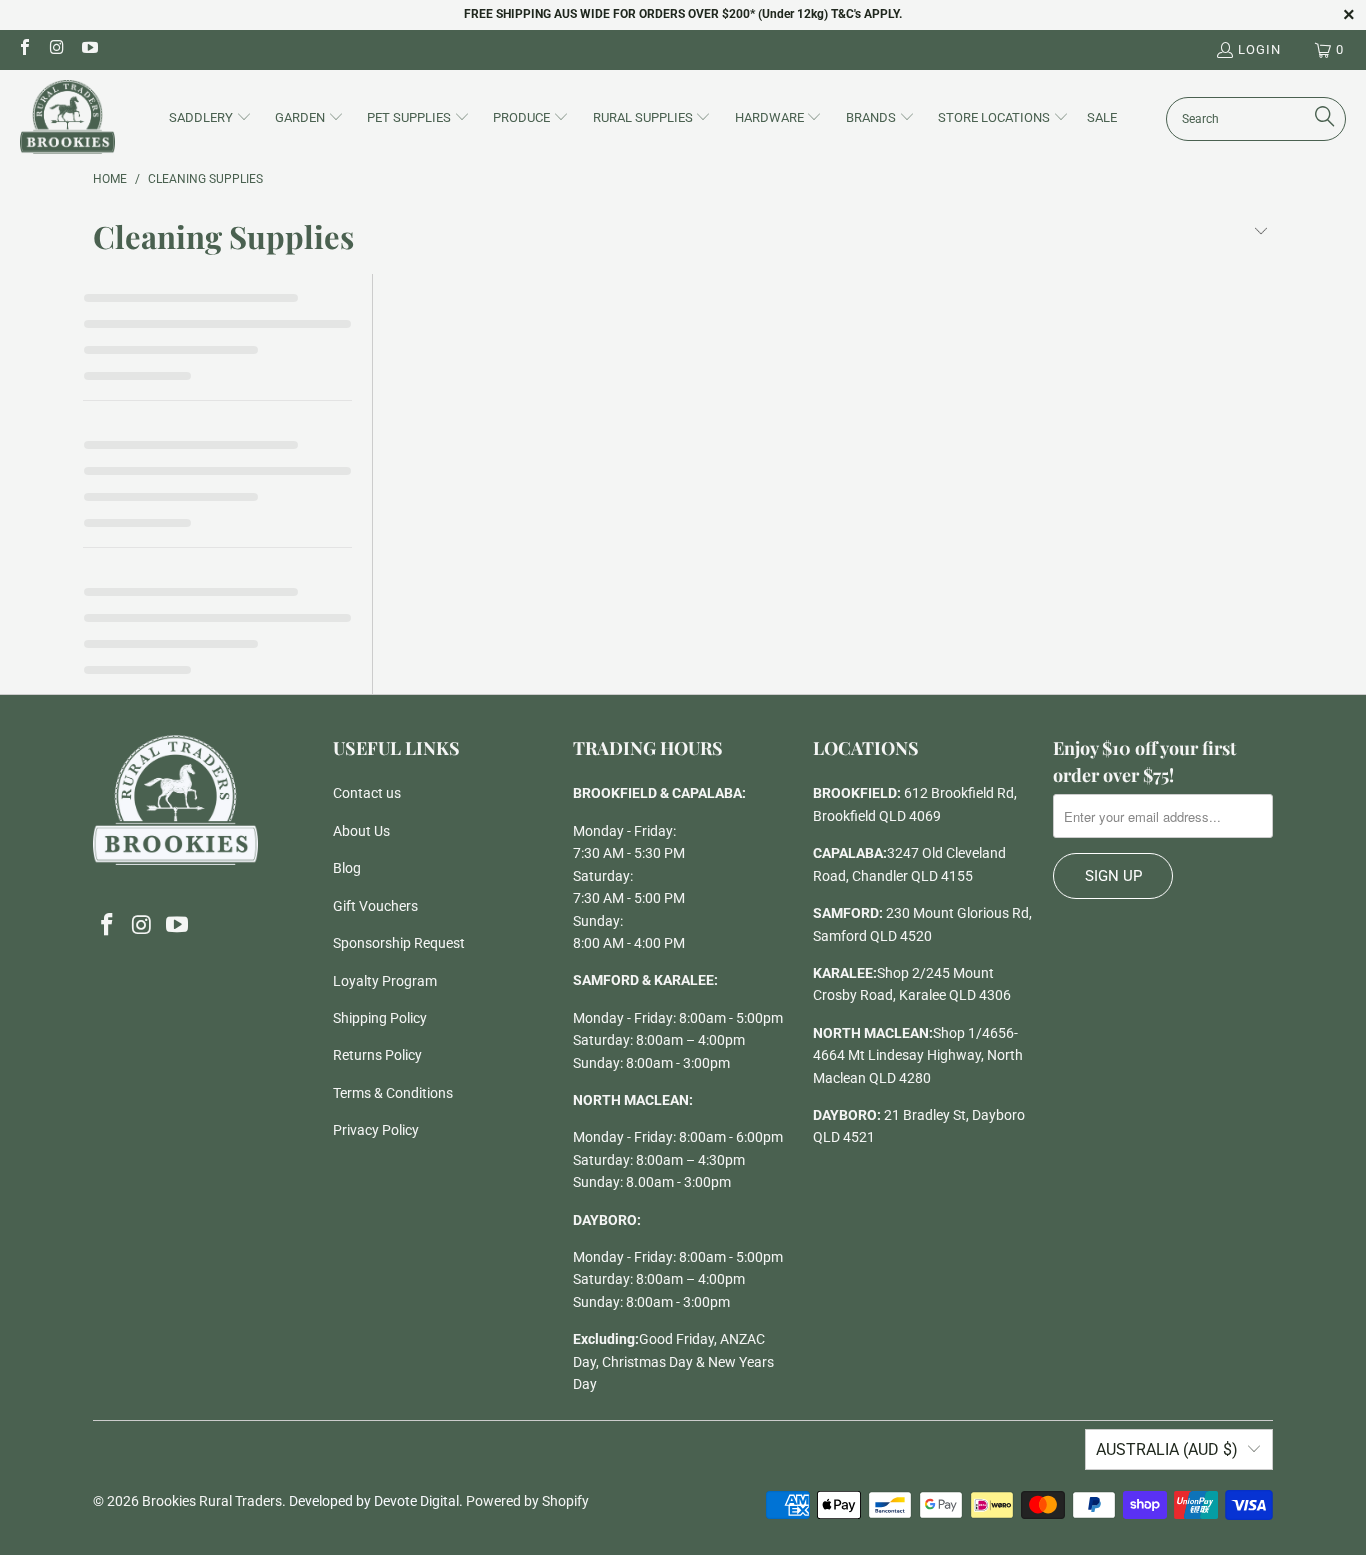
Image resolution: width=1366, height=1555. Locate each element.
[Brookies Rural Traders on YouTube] (89, 49)
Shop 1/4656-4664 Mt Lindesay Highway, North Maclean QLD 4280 (918, 1055)
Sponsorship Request (399, 943)
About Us (361, 831)
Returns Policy (377, 1055)
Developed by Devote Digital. (376, 1501)
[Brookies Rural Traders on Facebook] (24, 49)
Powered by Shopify (527, 1501)
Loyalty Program (385, 981)
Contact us (367, 793)
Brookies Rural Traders (212, 1501)
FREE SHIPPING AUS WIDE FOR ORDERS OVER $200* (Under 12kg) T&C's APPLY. (683, 14)
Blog (347, 868)
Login (1259, 49)
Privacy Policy (376, 1130)
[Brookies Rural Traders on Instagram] (56, 49)
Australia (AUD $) (1167, 1449)
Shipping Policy (380, 1018)
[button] (210, 119)
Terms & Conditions (393, 1093)
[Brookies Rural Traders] (67, 118)
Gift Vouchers (375, 906)
